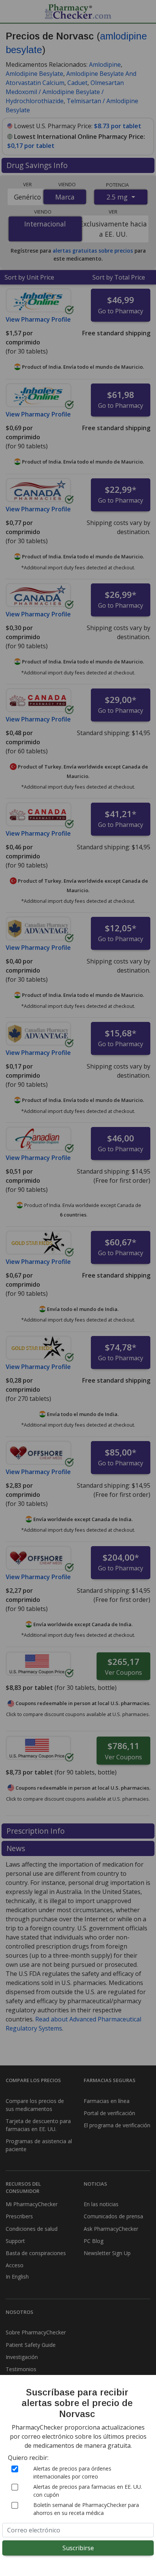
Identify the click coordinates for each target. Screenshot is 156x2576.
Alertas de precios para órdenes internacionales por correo (72, 2472)
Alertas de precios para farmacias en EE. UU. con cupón (88, 2491)
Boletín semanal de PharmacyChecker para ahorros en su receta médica (86, 2509)
